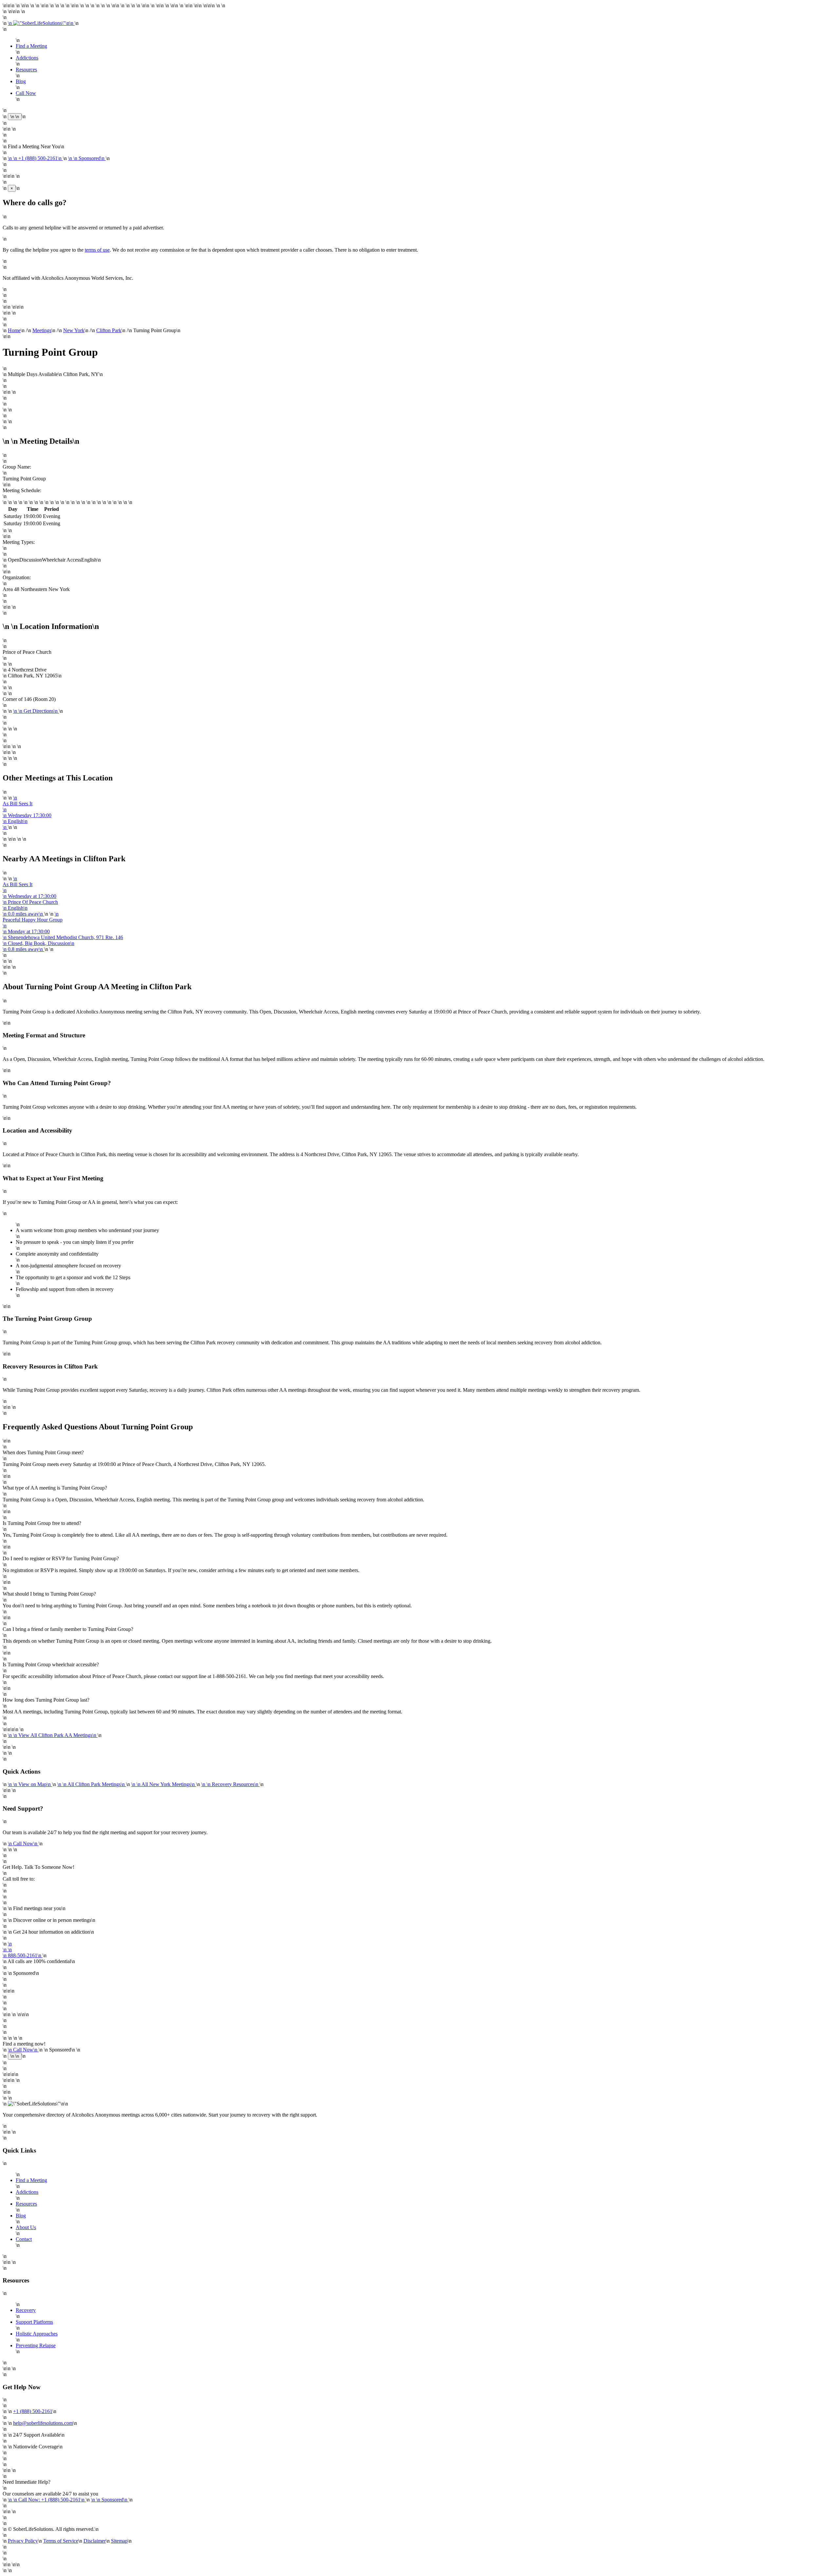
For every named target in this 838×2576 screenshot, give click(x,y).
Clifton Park (109, 330)
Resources (26, 70)
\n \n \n (27, 812)
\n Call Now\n (23, 1843)
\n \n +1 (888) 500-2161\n (35, 158)
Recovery (26, 2310)
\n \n (41, 23)
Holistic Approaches (37, 2334)
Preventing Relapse (36, 2345)
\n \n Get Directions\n (36, 711)
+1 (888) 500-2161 (33, 2411)
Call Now (26, 93)
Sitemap (119, 2541)
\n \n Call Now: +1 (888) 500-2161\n (47, 2500)
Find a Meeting (31, 46)
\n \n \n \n (30, 896)
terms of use (97, 250)
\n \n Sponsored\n (87, 158)
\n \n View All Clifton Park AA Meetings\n (53, 1735)
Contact (24, 2239)
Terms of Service (61, 2541)
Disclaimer (95, 2541)
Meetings (42, 330)
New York (74, 330)
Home (14, 330)
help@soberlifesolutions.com (43, 2423)
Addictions (27, 58)
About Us (26, 2227)
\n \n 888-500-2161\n (23, 1950)
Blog (21, 81)
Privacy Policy (23, 2541)
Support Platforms (34, 2322)
